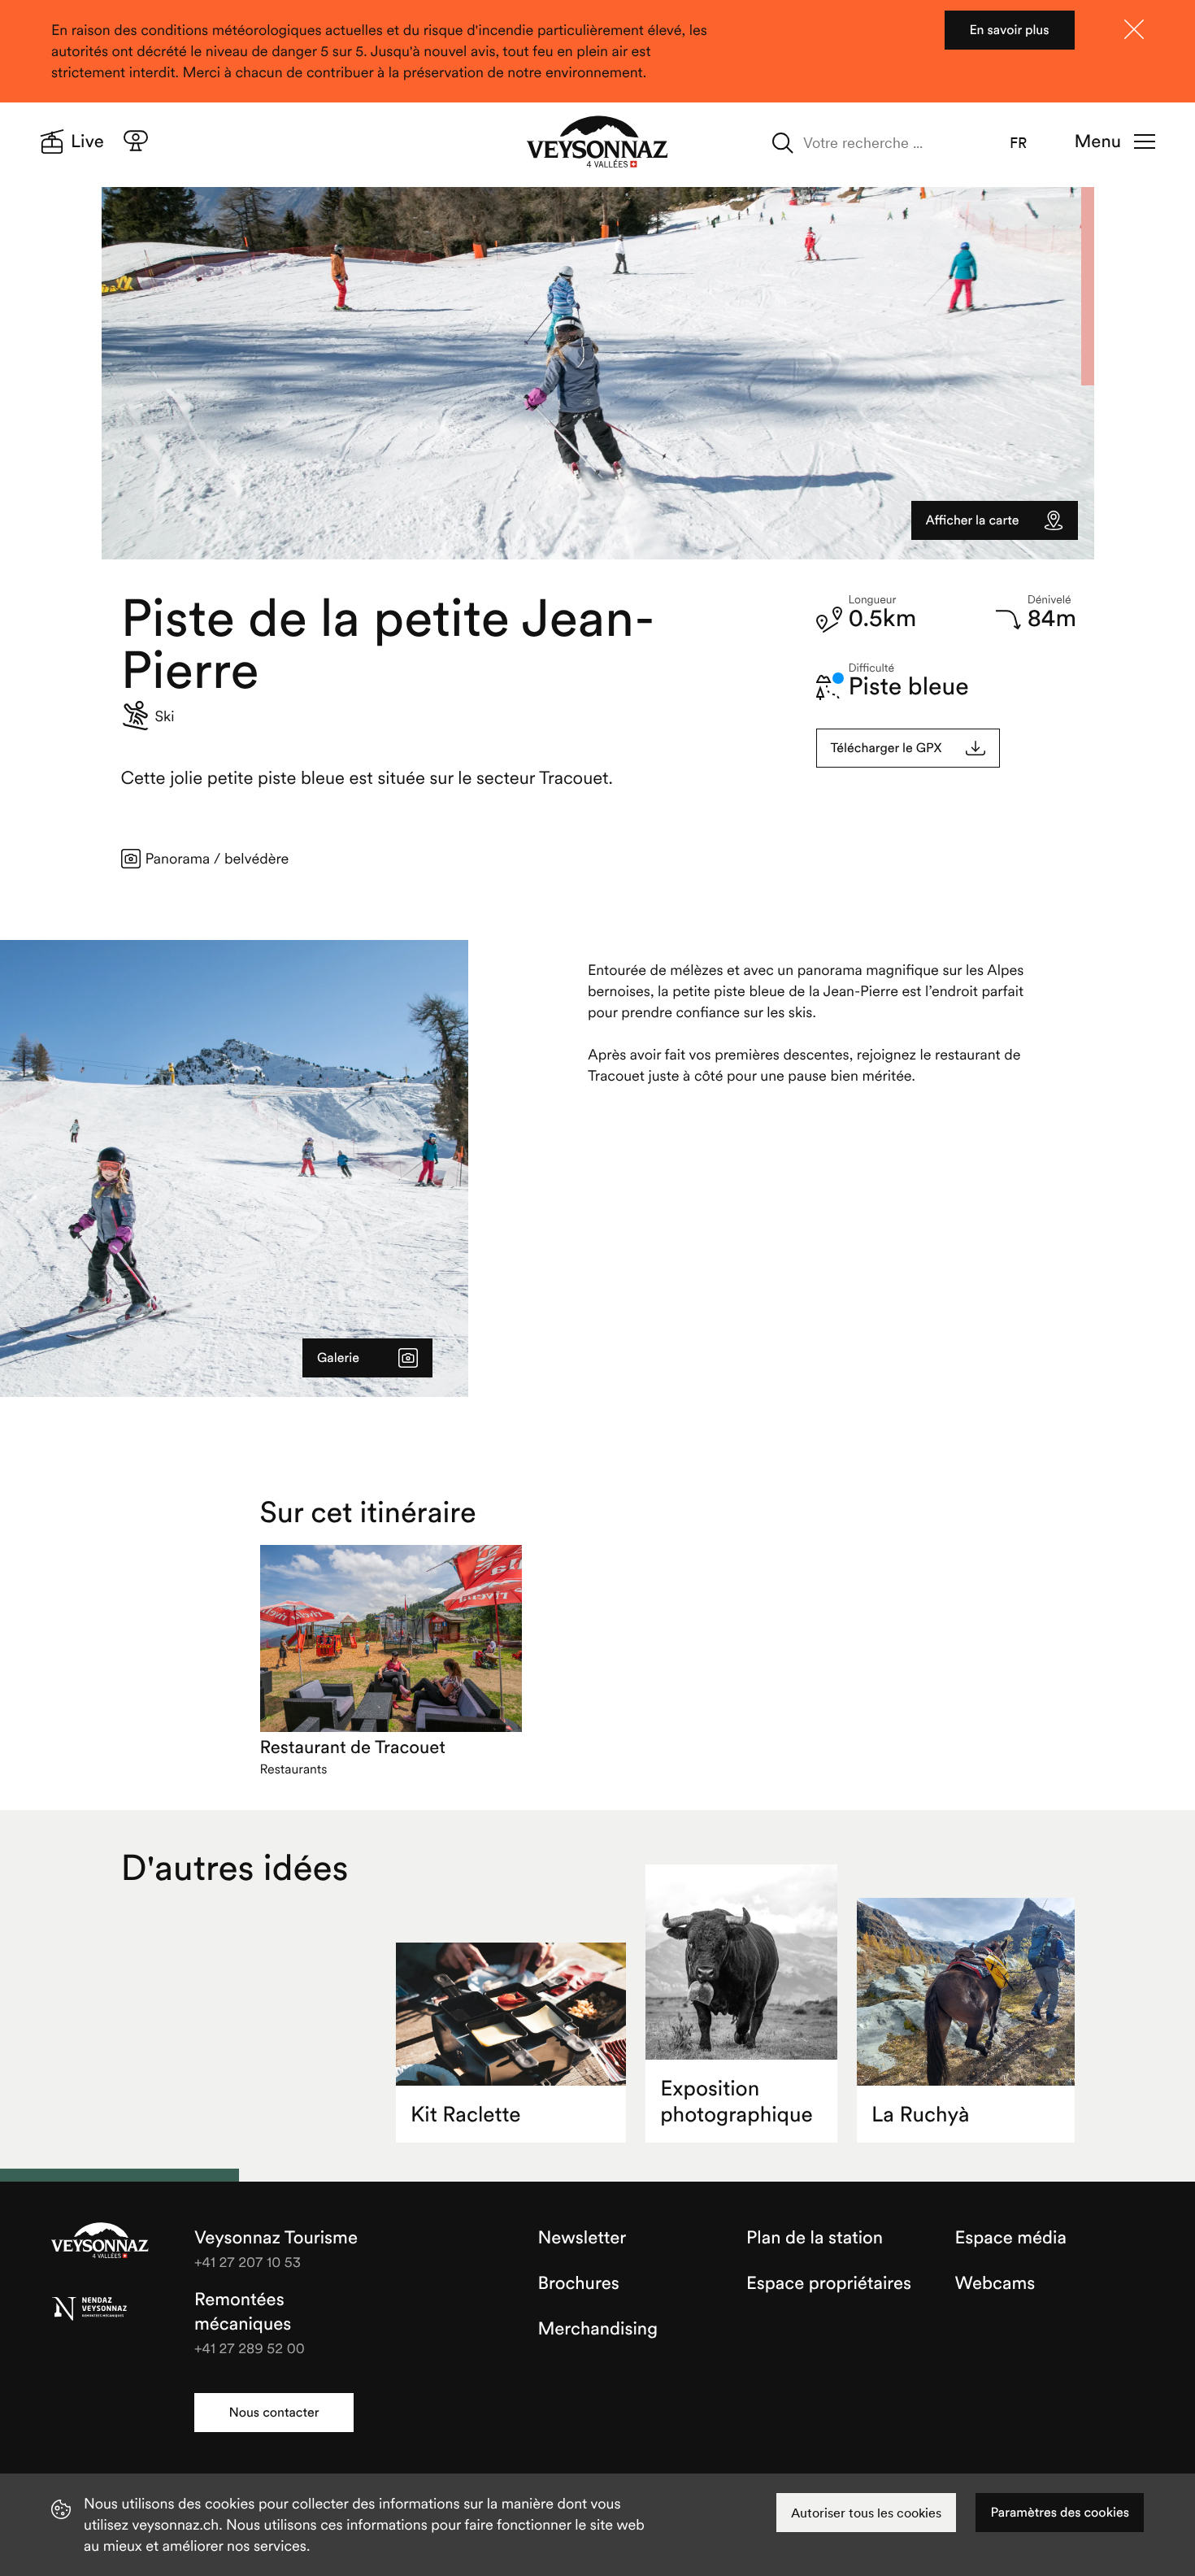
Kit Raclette (466, 2115)
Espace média (1011, 2238)
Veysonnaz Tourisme (100, 2242)
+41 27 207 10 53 (248, 2262)
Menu (1098, 141)
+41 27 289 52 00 (250, 2348)
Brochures (579, 2283)
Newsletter (582, 2238)
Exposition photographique (737, 2102)
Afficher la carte (973, 520)
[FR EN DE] (1029, 143)
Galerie (338, 1358)
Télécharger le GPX (886, 748)
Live (87, 141)
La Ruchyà (920, 2115)
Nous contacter (274, 2413)
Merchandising (598, 2329)
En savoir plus (1009, 30)
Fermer (1134, 29)
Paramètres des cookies (1060, 2513)
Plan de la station (815, 2238)
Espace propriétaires (829, 2283)
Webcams (995, 2283)
